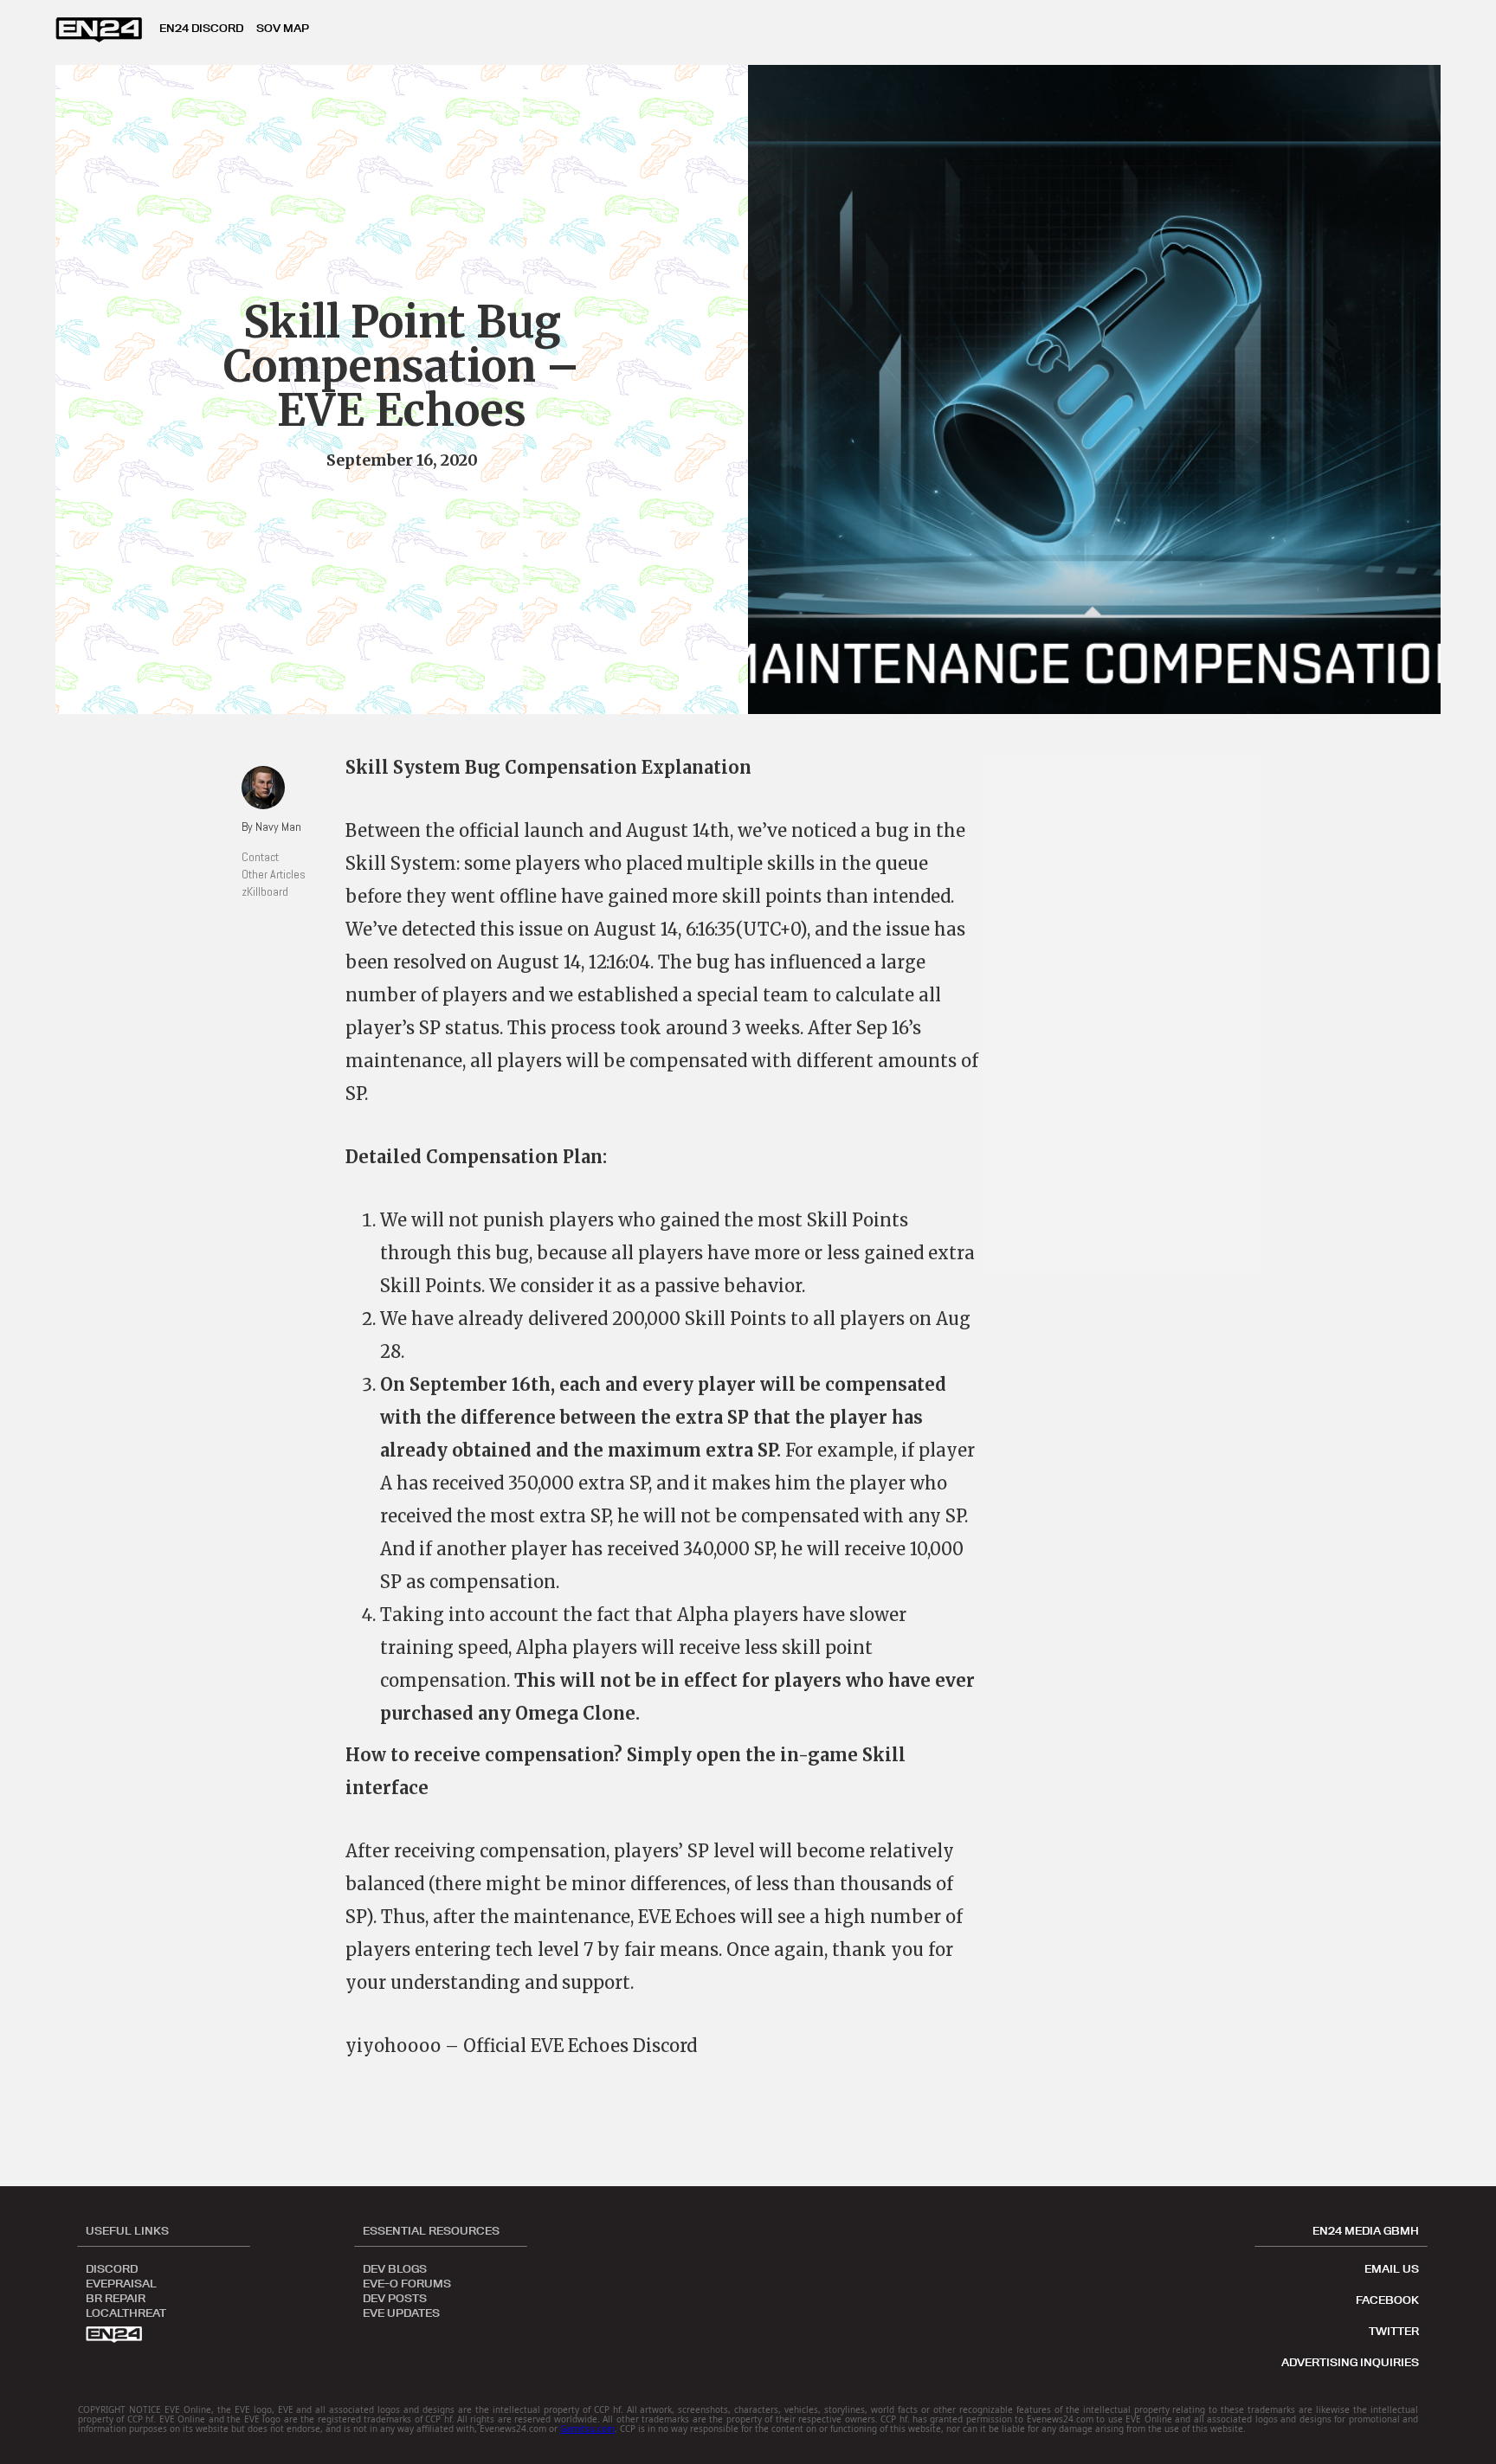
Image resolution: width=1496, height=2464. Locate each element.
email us (1392, 2268)
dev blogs (395, 2268)
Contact (260, 857)
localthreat (126, 2312)
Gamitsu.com (587, 2429)
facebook (1387, 2300)
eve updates (401, 2312)
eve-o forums (407, 2282)
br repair (116, 2297)
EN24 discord (201, 28)
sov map (283, 28)
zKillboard (265, 891)
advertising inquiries (1350, 2362)
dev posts (395, 2297)
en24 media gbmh (1366, 2230)
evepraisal (121, 2282)
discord (112, 2268)
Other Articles (274, 874)
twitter (1394, 2331)
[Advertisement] (1129, 1013)
